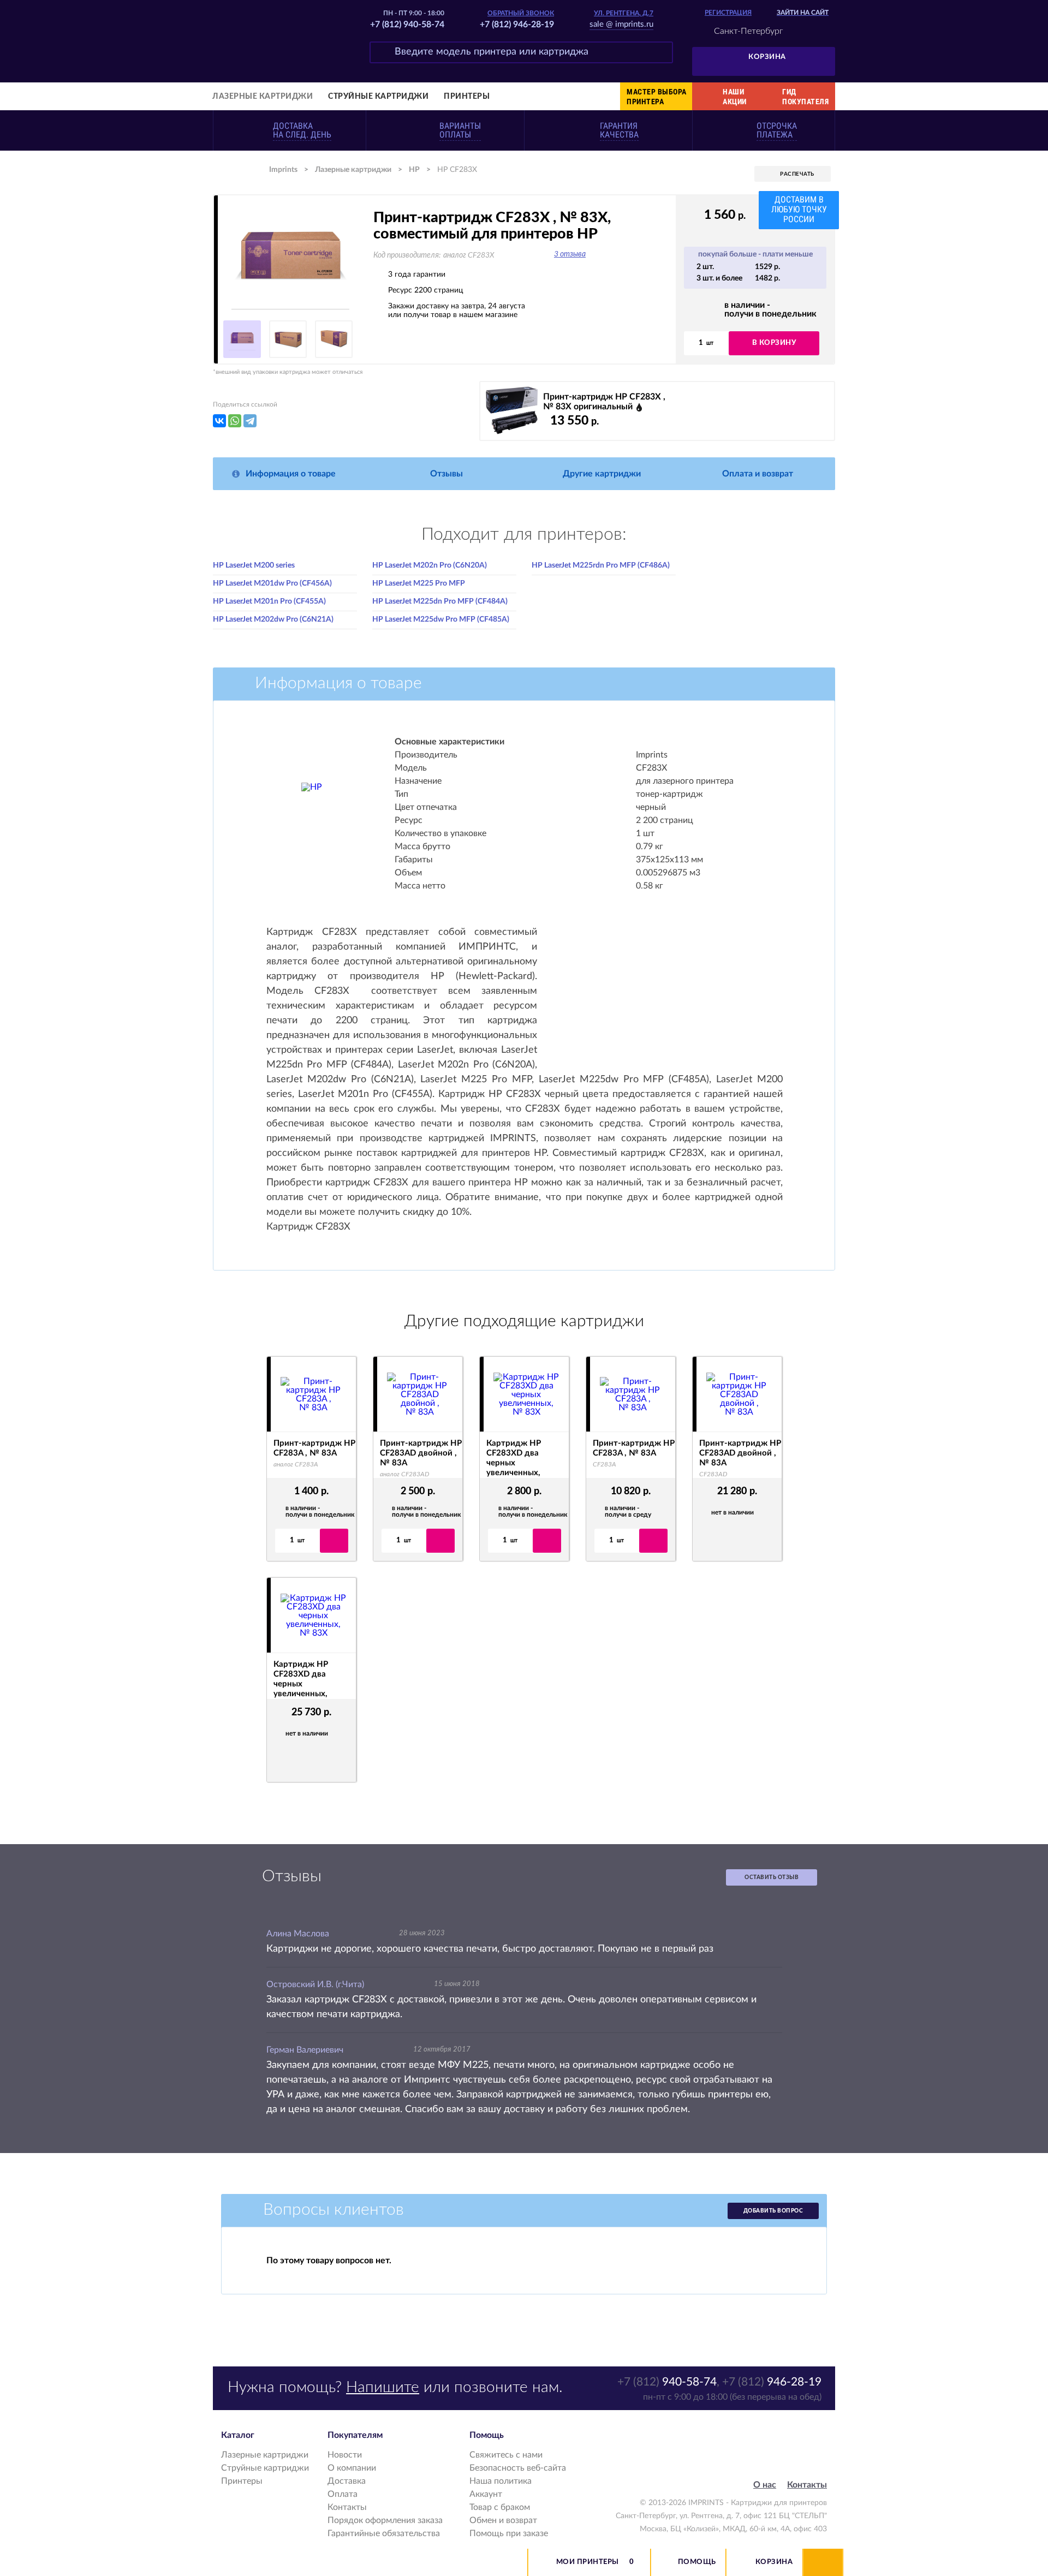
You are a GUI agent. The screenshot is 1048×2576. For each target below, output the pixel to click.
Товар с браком (500, 2507)
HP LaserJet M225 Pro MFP (419, 583)
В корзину (774, 343)
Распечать (797, 174)
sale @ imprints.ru (621, 24)
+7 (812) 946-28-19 (517, 25)
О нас (765, 2485)
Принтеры (467, 97)
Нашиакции (735, 97)
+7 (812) (667, 2382)
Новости (345, 2455)
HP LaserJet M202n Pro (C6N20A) (430, 565)
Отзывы (446, 474)
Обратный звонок (521, 13)
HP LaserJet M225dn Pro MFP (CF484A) (440, 601)
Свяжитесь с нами (506, 2455)
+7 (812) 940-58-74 (407, 25)
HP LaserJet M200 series (254, 565)
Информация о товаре (291, 474)
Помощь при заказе (509, 2533)
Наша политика (501, 2481)
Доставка (347, 2481)
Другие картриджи (602, 474)
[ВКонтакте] (219, 421)
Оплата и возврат (758, 474)
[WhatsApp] (235, 421)
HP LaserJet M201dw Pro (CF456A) (272, 583)
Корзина (767, 57)
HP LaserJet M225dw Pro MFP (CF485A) (441, 619)
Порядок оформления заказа (385, 2520)
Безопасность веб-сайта (518, 2468)
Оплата (343, 2494)
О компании (352, 2468)
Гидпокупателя (805, 97)
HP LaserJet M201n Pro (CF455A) (269, 601)
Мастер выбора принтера (657, 97)
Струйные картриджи (378, 97)
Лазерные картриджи (263, 97)
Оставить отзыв (772, 1877)
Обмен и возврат (503, 2520)
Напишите (383, 2387)
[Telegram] (250, 421)
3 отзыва (570, 254)
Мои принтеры (588, 2562)
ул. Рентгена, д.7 (624, 13)
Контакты (347, 2507)
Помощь (697, 2562)
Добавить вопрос (773, 2211)
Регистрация (728, 13)
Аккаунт (486, 2494)
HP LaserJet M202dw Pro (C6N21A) (273, 619)
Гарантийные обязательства (384, 2533)
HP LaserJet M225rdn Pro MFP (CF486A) (601, 565)
